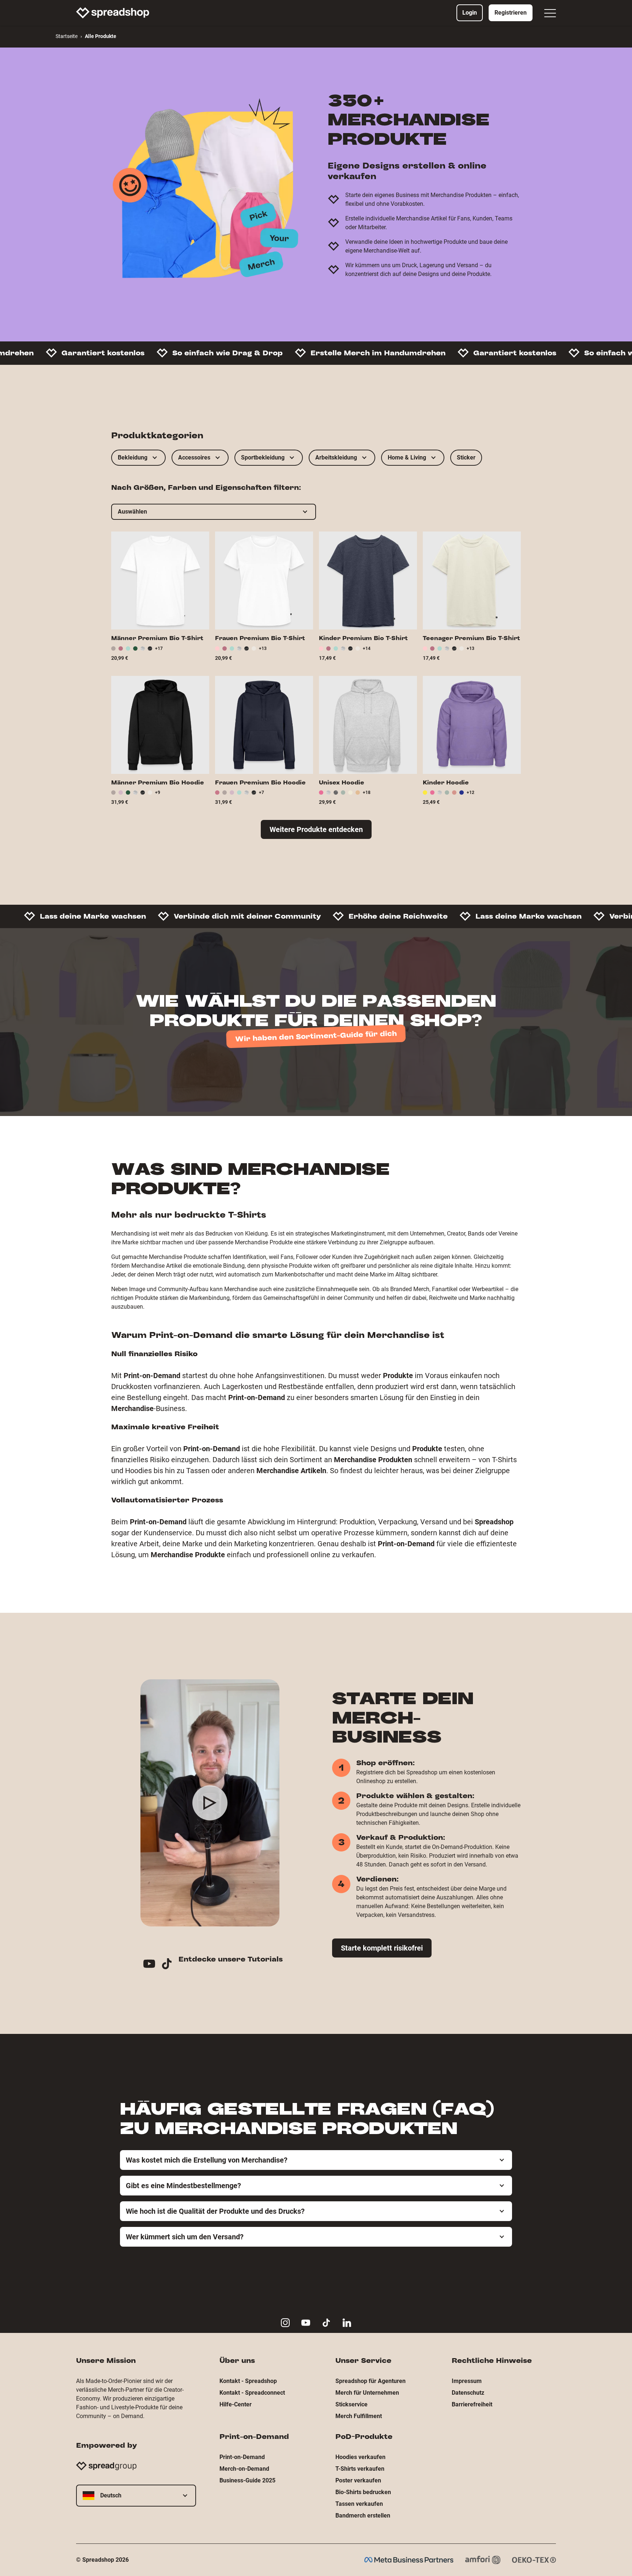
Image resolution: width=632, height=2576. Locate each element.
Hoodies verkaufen (360, 2457)
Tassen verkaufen (359, 2504)
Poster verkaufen (358, 2480)
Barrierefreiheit (472, 2404)
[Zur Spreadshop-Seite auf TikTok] (326, 2323)
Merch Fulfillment (359, 2416)
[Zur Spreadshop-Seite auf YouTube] (306, 2323)
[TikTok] (170, 1965)
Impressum (467, 2381)
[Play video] (210, 1803)
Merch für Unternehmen (367, 2393)
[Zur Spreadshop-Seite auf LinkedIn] (347, 2323)
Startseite (67, 36)
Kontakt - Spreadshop (248, 2381)
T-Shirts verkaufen (360, 2469)
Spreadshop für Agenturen (370, 2381)
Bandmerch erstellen (363, 2516)
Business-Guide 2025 (247, 2480)
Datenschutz (468, 2393)
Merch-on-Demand (244, 2469)
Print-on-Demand (242, 2457)
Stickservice (351, 2404)
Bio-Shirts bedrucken (363, 2492)
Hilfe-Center (236, 2404)
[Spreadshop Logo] (113, 13)
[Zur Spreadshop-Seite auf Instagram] (285, 2323)
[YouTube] (152, 1965)
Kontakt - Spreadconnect (252, 2393)
